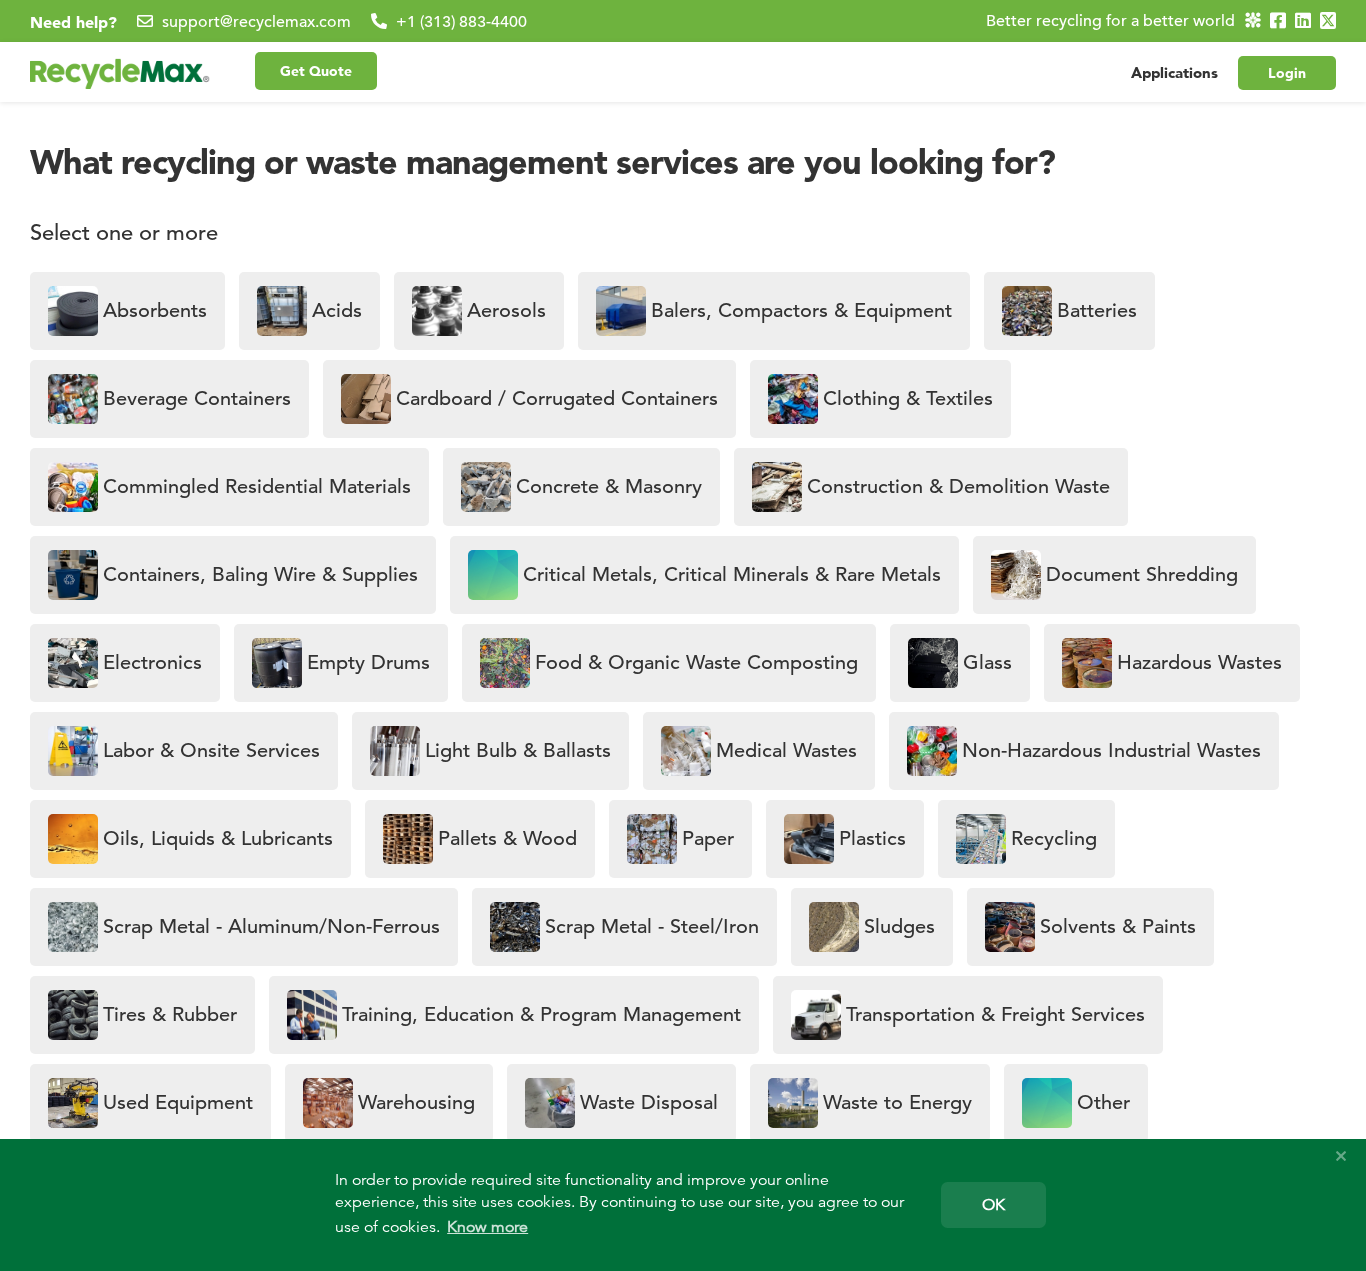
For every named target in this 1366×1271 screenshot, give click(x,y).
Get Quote (316, 71)
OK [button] (993, 1205)
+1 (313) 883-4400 (461, 22)
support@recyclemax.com (256, 22)
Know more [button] (487, 1227)
